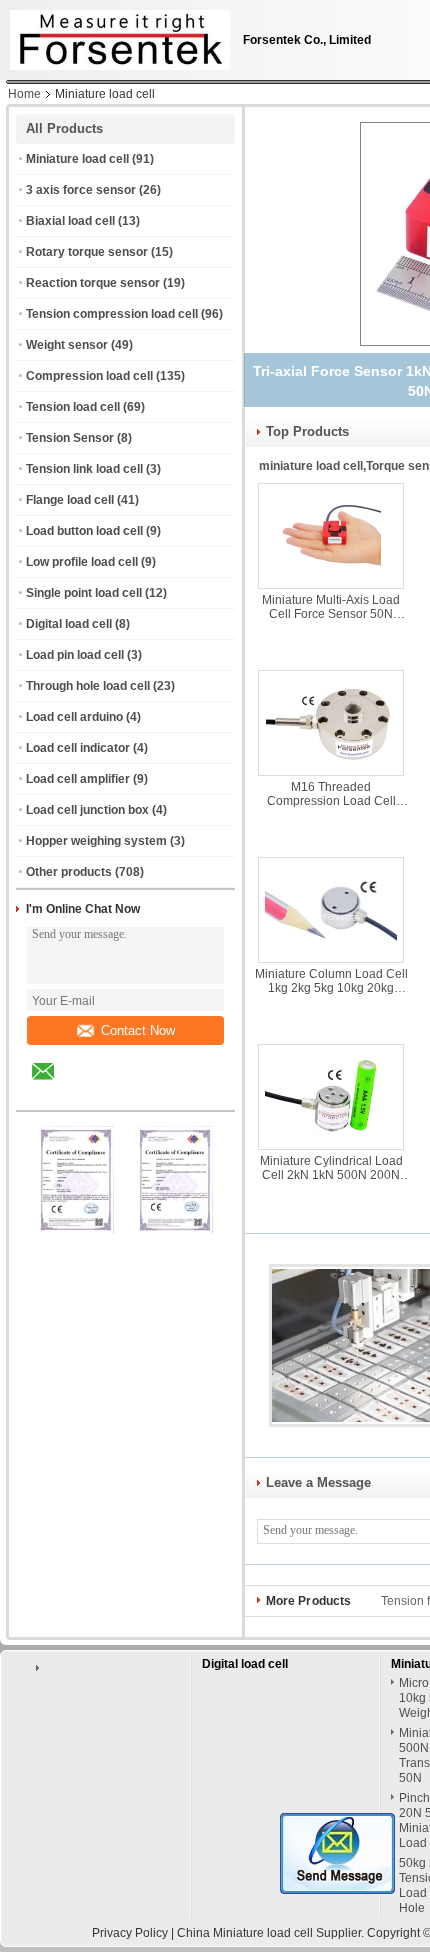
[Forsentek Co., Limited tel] (96, 1093)
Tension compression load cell (112, 314)
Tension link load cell (84, 469)
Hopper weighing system (96, 841)
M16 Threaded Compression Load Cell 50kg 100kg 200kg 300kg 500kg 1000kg (331, 794)
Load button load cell (84, 531)
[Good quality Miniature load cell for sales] (76, 1230)
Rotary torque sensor (87, 252)
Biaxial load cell (70, 221)
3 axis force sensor (81, 190)
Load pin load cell (75, 655)
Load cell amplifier (78, 779)
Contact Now (138, 1030)
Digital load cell (69, 624)
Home (24, 94)
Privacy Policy (130, 1933)
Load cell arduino (74, 717)
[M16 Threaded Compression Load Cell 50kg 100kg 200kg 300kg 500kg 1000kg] (331, 723)
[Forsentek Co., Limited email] (56, 1086)
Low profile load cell (82, 562)
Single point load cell (84, 593)
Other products (69, 872)
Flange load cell (70, 500)
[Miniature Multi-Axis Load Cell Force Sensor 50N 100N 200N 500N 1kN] (331, 536)
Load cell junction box (87, 810)
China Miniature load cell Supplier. (272, 1933)
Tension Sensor (70, 438)
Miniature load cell (77, 159)
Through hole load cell (88, 686)
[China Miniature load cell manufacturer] (115, 35)
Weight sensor (67, 345)
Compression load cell (89, 376)
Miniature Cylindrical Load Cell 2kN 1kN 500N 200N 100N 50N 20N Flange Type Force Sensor (331, 1168)
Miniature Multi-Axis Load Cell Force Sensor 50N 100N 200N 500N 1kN (331, 607)
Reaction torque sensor (93, 283)
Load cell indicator (78, 748)
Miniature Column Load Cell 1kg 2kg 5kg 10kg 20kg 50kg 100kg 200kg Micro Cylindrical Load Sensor (331, 981)
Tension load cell (73, 407)
